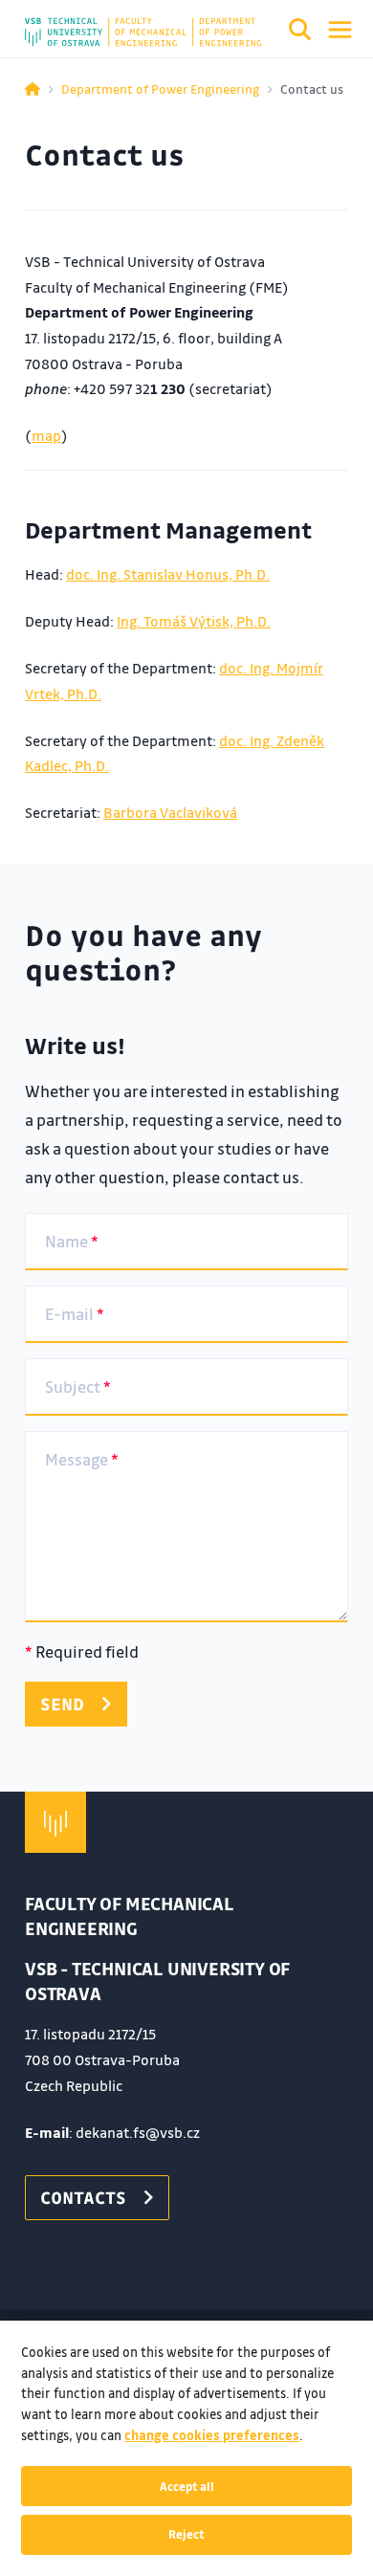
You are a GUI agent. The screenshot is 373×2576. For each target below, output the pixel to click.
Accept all (187, 2486)
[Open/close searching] (300, 33)
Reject (186, 2534)
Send (62, 1704)
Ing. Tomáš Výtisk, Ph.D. (194, 621)
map (46, 435)
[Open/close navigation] (340, 30)
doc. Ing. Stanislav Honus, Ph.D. (168, 574)
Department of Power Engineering (160, 88)
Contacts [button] (83, 2197)
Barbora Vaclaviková (170, 812)
